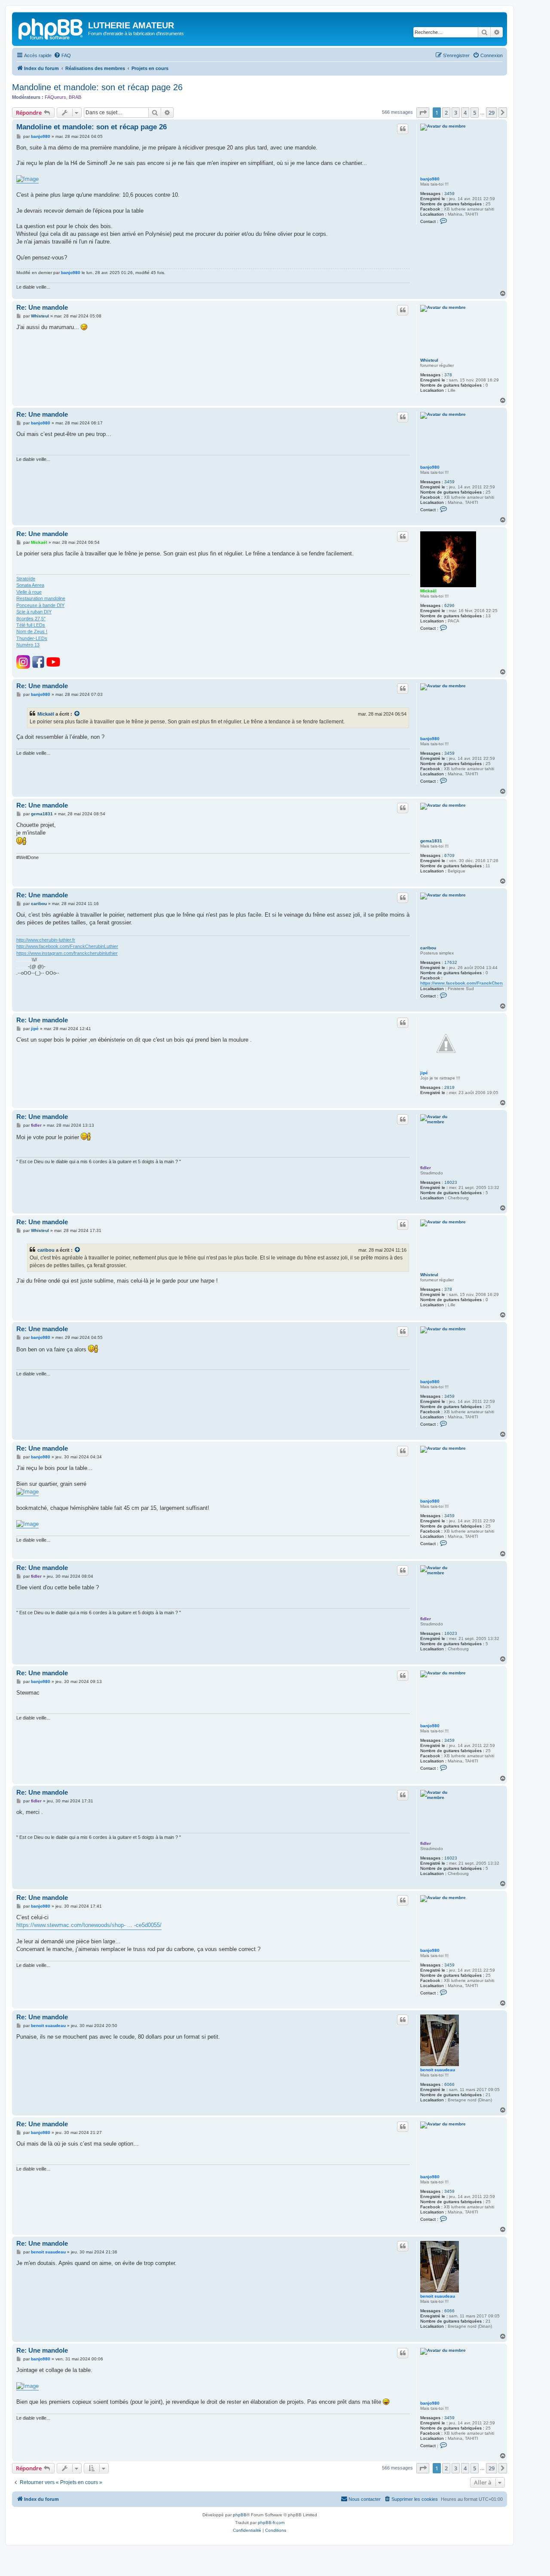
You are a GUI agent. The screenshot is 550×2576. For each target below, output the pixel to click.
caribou (428, 948)
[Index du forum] (51, 28)
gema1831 (431, 841)
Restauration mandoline (41, 598)
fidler (426, 1168)
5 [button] (475, 113)
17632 (451, 962)
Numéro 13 (28, 645)
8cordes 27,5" (31, 619)
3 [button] (456, 113)
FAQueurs (55, 97)
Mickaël (428, 591)
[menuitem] (62, 55)
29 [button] (492, 113)
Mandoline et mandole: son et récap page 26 (97, 87)
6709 (449, 855)
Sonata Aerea (30, 585)
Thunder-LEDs (32, 638)
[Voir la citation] (77, 714)
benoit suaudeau (438, 2070)
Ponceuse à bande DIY (40, 605)
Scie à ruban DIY (34, 612)
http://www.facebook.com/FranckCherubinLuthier (67, 946)
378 (448, 375)
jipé (424, 1073)
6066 (449, 2084)
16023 (451, 1182)
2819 (449, 1087)
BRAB (75, 97)
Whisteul (429, 360)
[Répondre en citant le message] (403, 129)
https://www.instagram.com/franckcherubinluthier (67, 953)
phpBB (240, 2515)
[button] (423, 113)
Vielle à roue (29, 592)
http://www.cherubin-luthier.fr (46, 940)
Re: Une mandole (42, 307)
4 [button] (465, 113)
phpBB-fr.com (271, 2523)
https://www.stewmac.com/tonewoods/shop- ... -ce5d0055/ (89, 1925)
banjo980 (430, 179)
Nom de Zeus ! (32, 631)
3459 (449, 194)
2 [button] (446, 113)
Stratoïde (26, 579)
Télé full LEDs (31, 625)
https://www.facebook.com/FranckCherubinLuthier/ (473, 983)
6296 (449, 605)
